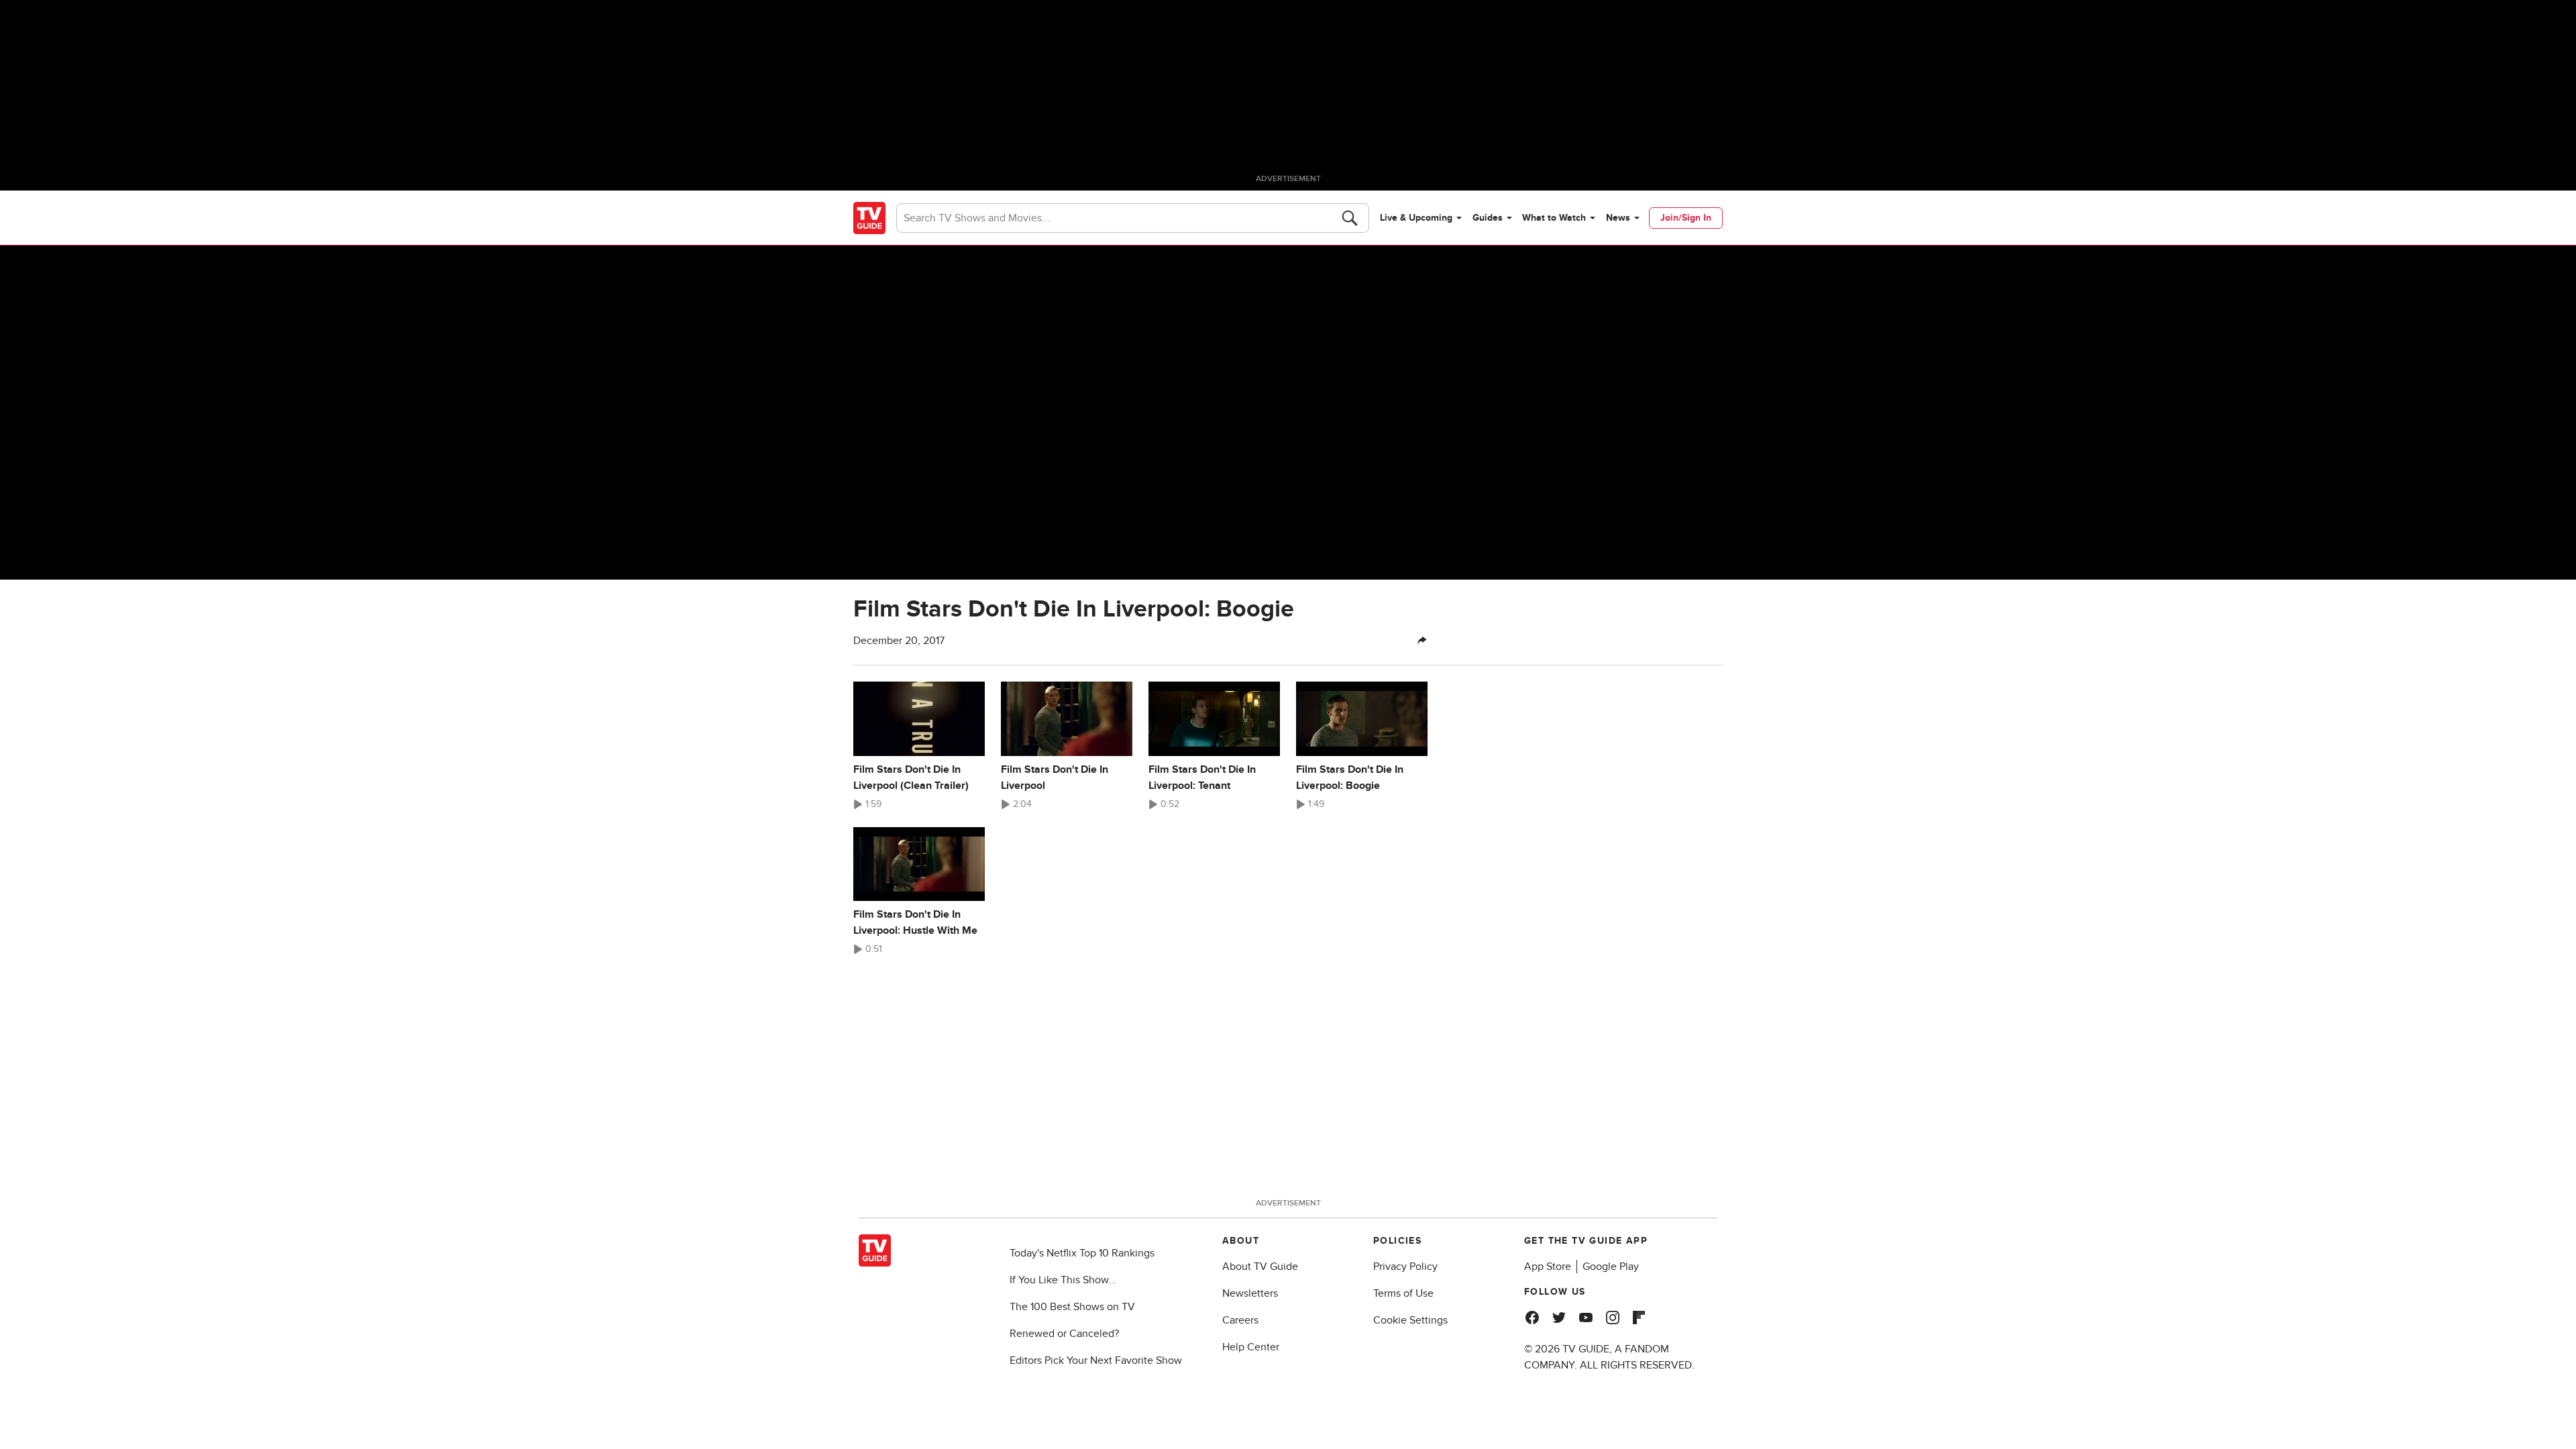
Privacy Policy (1405, 1267)
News (1618, 218)
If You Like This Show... (1063, 1280)
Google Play (1611, 1267)
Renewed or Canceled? (1064, 1334)
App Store (1548, 1267)
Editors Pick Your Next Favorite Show (1096, 1360)
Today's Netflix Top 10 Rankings (1082, 1253)
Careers (1240, 1320)
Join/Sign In (1686, 218)
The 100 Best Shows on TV (1072, 1307)
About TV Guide (1260, 1267)
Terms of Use (1403, 1293)
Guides (1488, 218)
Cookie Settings (1410, 1320)
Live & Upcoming (1416, 218)
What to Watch (1554, 218)
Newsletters (1250, 1293)
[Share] (1422, 641)
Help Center (1251, 1347)
